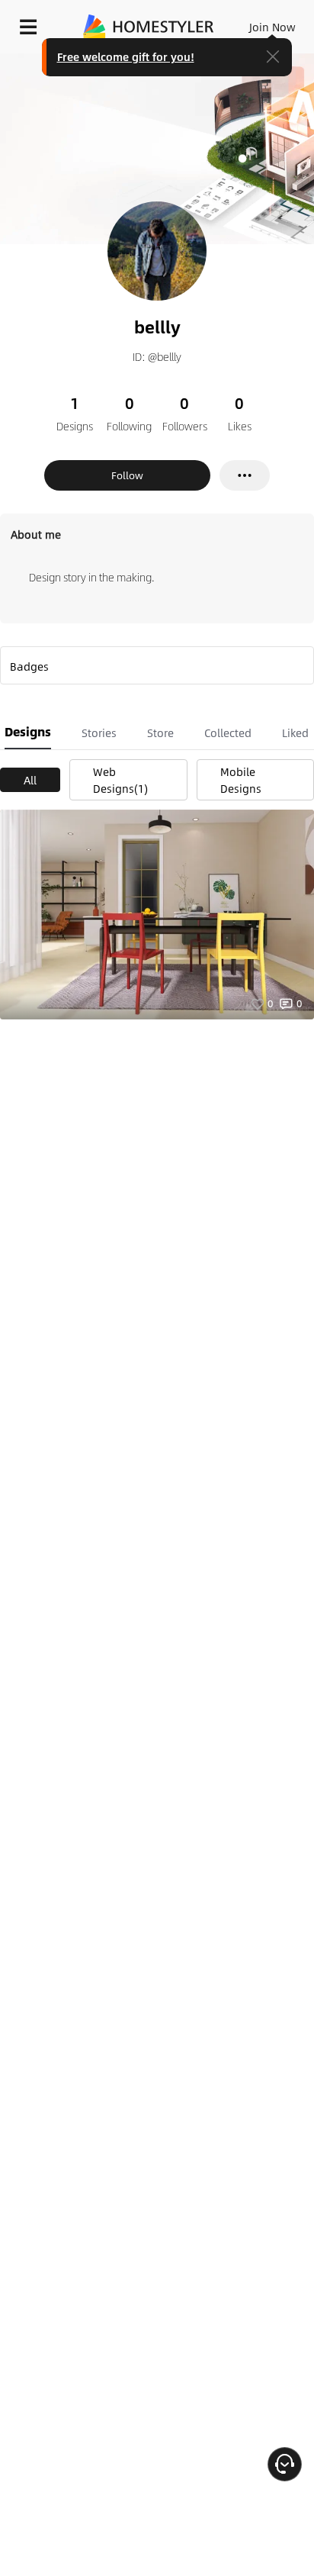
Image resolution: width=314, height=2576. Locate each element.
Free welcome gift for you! (126, 56)
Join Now (272, 27)
